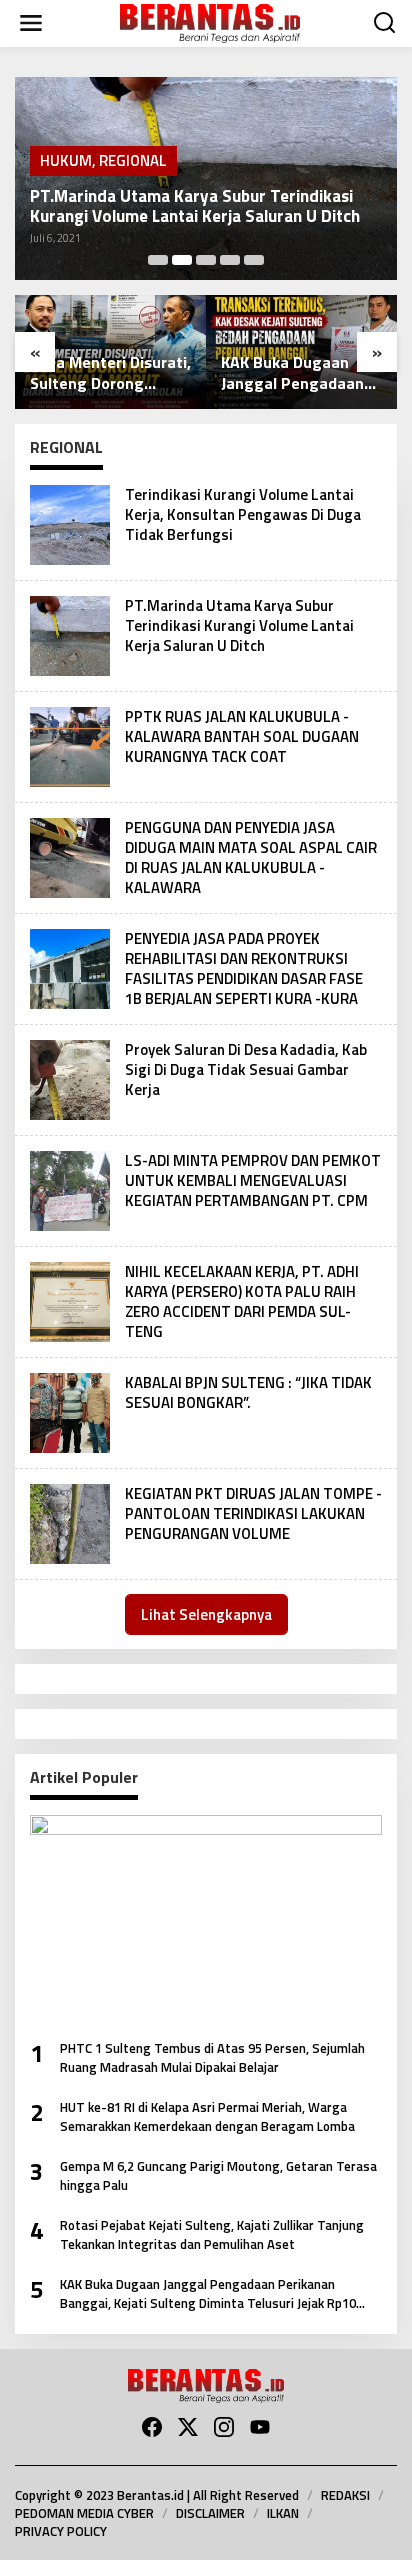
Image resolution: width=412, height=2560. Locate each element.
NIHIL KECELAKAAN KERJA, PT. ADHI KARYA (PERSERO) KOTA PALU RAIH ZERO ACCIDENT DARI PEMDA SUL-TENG (242, 1301)
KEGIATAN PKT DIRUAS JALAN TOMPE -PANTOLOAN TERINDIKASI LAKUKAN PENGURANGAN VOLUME (253, 1513)
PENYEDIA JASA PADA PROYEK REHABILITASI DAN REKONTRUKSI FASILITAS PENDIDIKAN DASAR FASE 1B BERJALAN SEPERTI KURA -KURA (244, 968)
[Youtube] (260, 2427)
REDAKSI (345, 2495)
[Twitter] (188, 2427)
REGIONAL (133, 160)
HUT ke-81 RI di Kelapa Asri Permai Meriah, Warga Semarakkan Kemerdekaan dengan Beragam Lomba (207, 2117)
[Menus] (31, 23)
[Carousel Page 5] (254, 260)
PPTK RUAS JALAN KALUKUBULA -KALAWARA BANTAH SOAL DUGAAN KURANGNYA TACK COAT (242, 736)
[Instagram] (224, 2427)
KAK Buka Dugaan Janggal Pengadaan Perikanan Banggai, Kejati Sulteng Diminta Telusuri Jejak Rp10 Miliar (300, 373)
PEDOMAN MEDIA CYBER (84, 2513)
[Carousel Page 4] (230, 260)
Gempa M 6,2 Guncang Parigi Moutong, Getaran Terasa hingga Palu (218, 2176)
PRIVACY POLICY (61, 2531)
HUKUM (66, 160)
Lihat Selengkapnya (206, 1614)
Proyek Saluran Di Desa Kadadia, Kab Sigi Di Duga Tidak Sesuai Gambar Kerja (246, 1069)
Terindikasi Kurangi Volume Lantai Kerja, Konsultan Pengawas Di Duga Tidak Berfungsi (243, 514)
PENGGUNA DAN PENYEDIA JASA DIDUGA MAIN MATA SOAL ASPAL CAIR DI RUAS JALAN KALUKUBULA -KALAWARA (251, 857)
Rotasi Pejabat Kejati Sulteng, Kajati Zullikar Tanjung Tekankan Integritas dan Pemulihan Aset (212, 2235)
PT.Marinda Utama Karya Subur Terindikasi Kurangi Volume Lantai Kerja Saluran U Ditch (195, 206)
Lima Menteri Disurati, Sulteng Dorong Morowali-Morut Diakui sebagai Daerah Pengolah (110, 373)
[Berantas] (210, 21)
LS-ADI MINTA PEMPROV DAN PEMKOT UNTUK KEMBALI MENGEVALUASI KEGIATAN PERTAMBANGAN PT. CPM (253, 1180)
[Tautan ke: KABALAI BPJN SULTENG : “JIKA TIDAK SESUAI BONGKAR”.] (70, 1410)
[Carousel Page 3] (206, 260)
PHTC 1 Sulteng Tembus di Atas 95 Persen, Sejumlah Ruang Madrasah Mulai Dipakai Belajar (212, 2058)
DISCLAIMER (210, 2513)
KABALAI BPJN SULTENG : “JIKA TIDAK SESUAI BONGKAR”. (248, 1392)
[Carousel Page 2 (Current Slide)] (182, 260)
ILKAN (283, 2513)
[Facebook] (152, 2427)
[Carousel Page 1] (158, 260)
